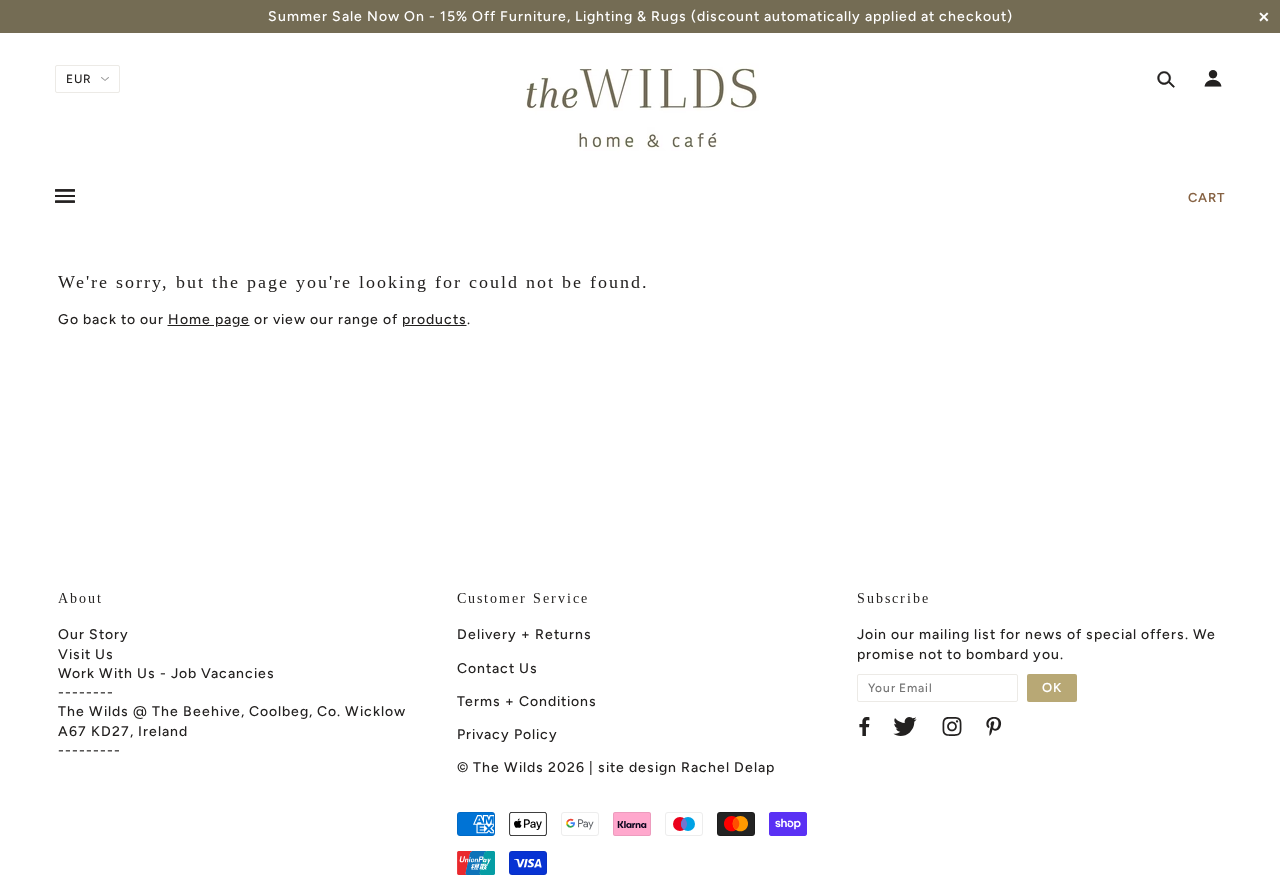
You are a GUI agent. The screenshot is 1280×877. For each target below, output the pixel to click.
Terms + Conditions (527, 701)
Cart (1206, 197)
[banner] (640, 108)
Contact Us (497, 668)
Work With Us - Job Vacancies (166, 673)
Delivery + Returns (524, 634)
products (434, 319)
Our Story (93, 634)
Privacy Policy (507, 734)
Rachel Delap (728, 767)
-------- (86, 692)
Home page (209, 319)
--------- (89, 750)
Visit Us (86, 654)
